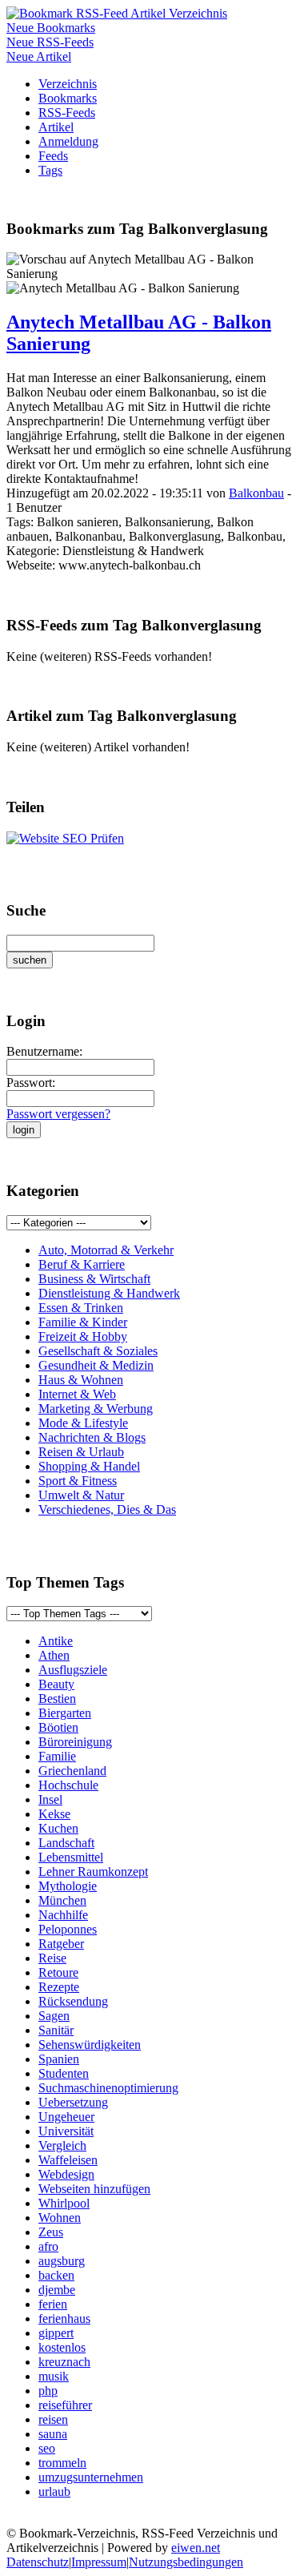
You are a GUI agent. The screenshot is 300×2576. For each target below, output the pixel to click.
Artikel (56, 127)
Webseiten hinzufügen (94, 2189)
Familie (57, 1756)
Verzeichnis (68, 84)
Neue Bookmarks (51, 28)
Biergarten (65, 1713)
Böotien (58, 1727)
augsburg (62, 2261)
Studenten (64, 2073)
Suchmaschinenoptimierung (108, 2088)
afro (48, 2246)
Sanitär (56, 2030)
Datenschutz (38, 2562)
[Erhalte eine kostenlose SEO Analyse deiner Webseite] (65, 838)
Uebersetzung (73, 2102)
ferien (53, 2304)
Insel (50, 1799)
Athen (54, 1655)
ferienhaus (64, 2318)
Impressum (99, 2562)
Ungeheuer (66, 2117)
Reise (52, 1958)
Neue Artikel (39, 56)
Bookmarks (68, 98)
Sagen (54, 2016)
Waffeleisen (68, 2160)
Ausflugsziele (73, 1670)
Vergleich (62, 2145)
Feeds (53, 156)
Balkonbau (256, 493)
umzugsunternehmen (91, 2477)
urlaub (54, 2491)
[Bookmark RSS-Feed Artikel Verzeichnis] (117, 13)
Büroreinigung (75, 1742)
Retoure (58, 1972)
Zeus (51, 2232)
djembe (57, 2290)
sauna (53, 2434)
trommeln (62, 2463)
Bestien (57, 1699)
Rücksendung (73, 2001)
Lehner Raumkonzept (93, 1872)
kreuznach (64, 2362)
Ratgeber (61, 1944)
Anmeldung (68, 141)
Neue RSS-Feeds (50, 42)
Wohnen (60, 2218)
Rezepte (59, 1987)
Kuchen (58, 1828)
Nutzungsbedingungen (186, 2562)
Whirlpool (64, 2203)
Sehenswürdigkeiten (90, 2045)
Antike (56, 1641)
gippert (56, 2333)
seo (47, 2448)
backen (56, 2275)
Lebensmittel (71, 1857)
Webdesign (66, 2174)
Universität (66, 2131)
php (48, 2391)
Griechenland (72, 1771)
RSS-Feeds (67, 113)
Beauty (56, 1684)
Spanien (59, 2059)
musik (54, 2376)
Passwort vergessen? (58, 1114)
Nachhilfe (63, 1915)
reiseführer (65, 2405)
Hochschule (68, 1785)
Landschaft (66, 1843)
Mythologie (68, 1886)
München (62, 1900)
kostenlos (62, 2347)
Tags (50, 170)
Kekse (54, 1814)
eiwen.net (196, 2548)
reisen (53, 2419)
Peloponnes (68, 1929)
